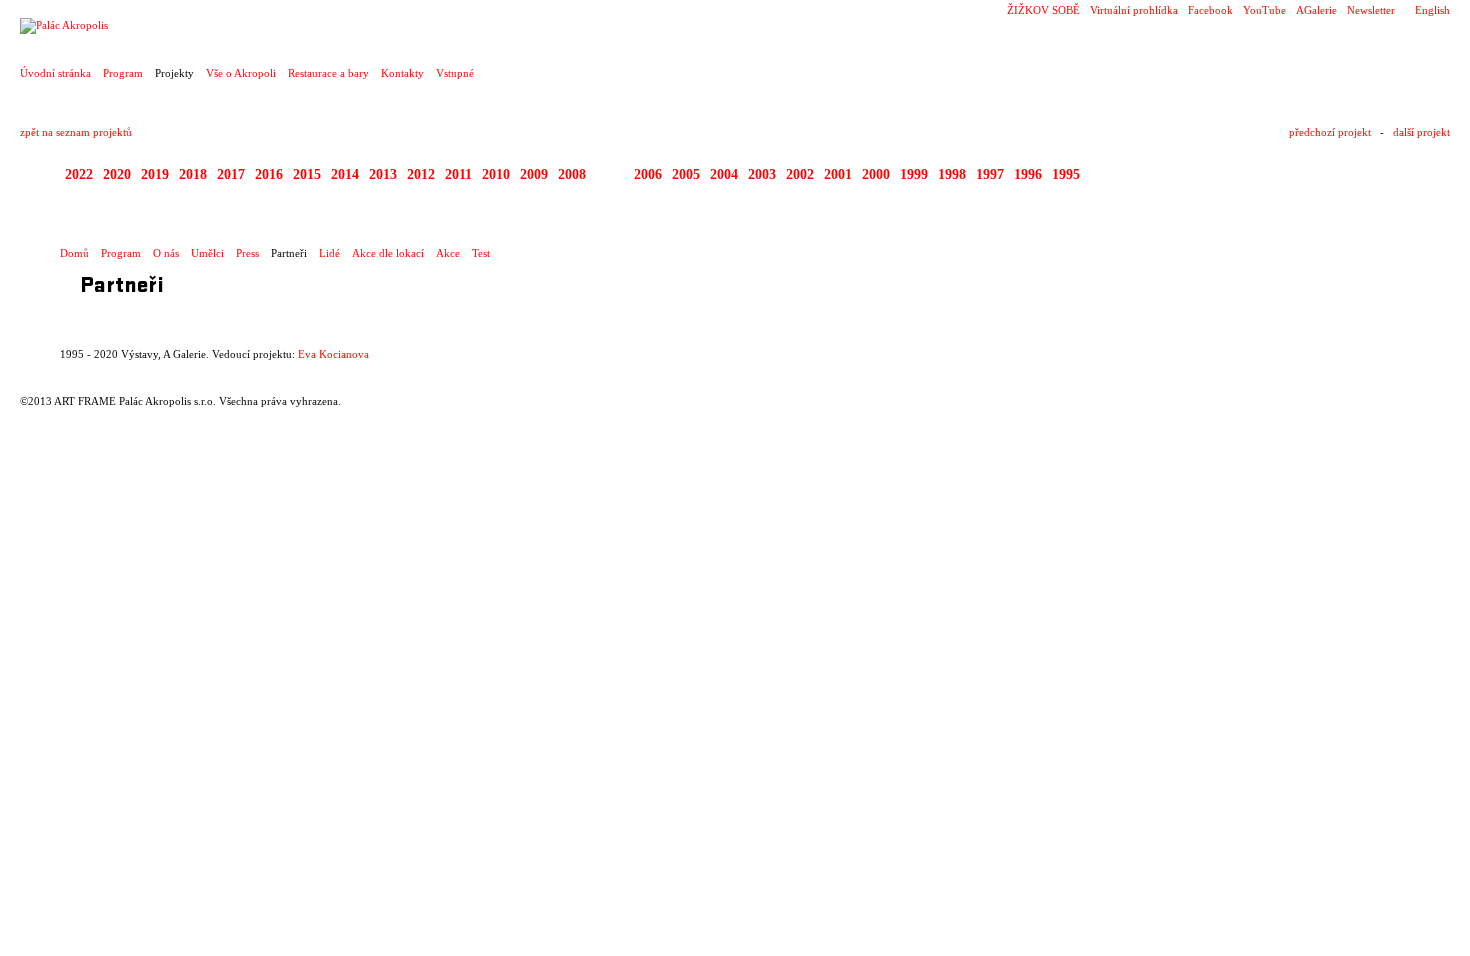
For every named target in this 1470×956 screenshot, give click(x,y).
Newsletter (1371, 10)
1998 (952, 174)
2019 (155, 174)
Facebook (1210, 10)
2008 (572, 174)
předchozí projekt (1330, 132)
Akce (448, 253)
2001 (838, 174)
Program (123, 73)
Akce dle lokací (388, 253)
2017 (231, 174)
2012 (421, 174)
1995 (1066, 174)
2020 (117, 174)
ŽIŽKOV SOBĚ (1043, 10)
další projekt (1421, 132)
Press (247, 253)
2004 (724, 174)
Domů (74, 253)
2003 (762, 174)
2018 (193, 174)
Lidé (329, 253)
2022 (79, 174)
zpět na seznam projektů (76, 132)
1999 (914, 174)
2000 (876, 174)
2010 (496, 174)
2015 (307, 174)
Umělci (207, 253)
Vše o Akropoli (241, 73)
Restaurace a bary (328, 73)
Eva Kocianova (333, 354)
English (1432, 10)
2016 (269, 174)
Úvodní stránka (55, 73)
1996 (1028, 174)
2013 (383, 174)
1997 (990, 174)
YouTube (1264, 10)
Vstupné (455, 73)
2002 (800, 174)
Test (481, 253)
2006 (648, 174)
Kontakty (402, 73)
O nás (166, 253)
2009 (534, 174)
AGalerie (1316, 10)
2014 (345, 174)
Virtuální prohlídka (1134, 10)
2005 (686, 174)
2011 (458, 174)
